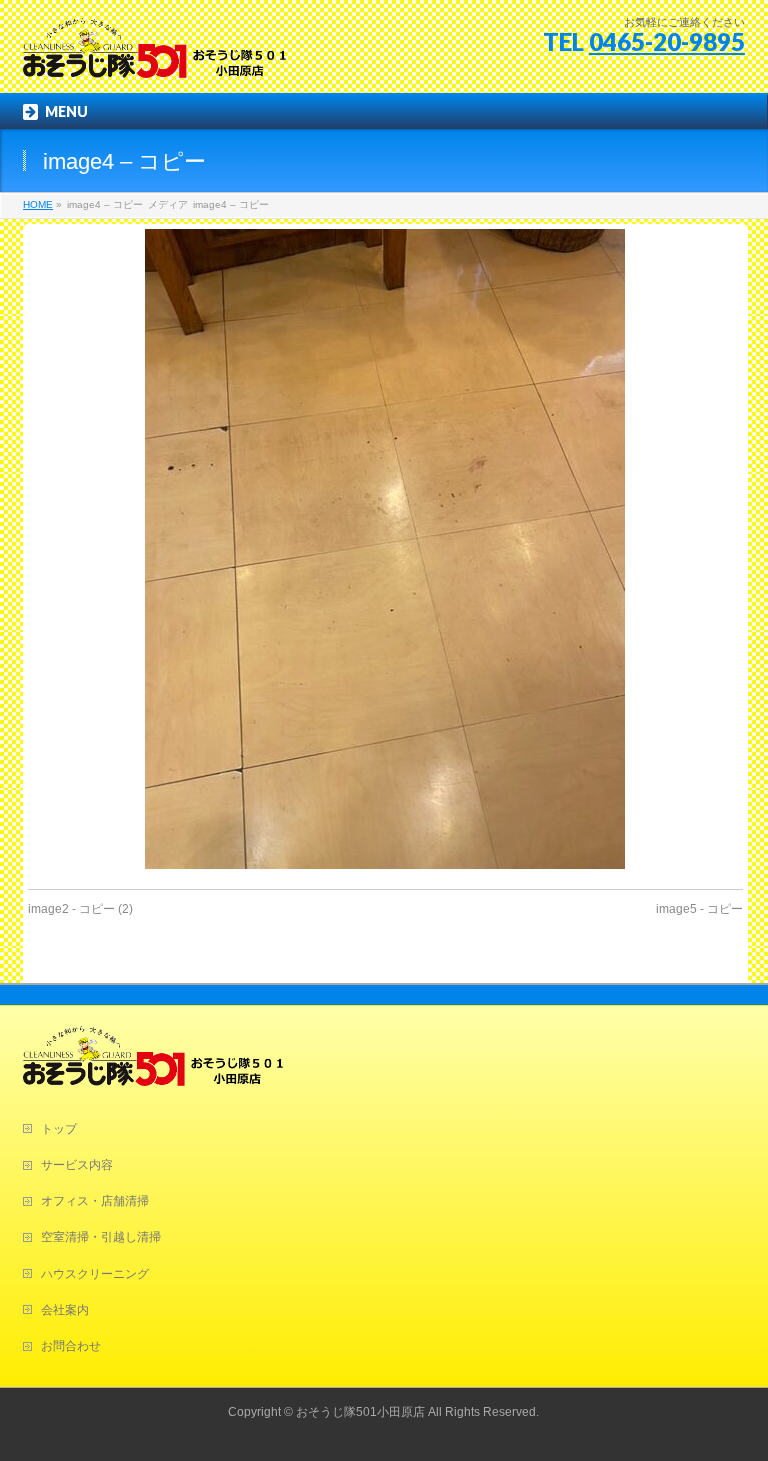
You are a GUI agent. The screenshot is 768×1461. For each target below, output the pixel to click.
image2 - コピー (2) (80, 909)
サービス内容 (77, 1165)
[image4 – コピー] (385, 549)
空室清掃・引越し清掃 (101, 1237)
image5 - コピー (699, 909)
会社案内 (65, 1310)
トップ (59, 1129)
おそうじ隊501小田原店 (360, 1412)
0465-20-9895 (667, 41)
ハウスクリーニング (95, 1274)
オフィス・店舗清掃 (95, 1201)
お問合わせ (71, 1346)
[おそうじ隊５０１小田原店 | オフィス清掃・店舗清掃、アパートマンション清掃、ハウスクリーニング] (154, 55)
